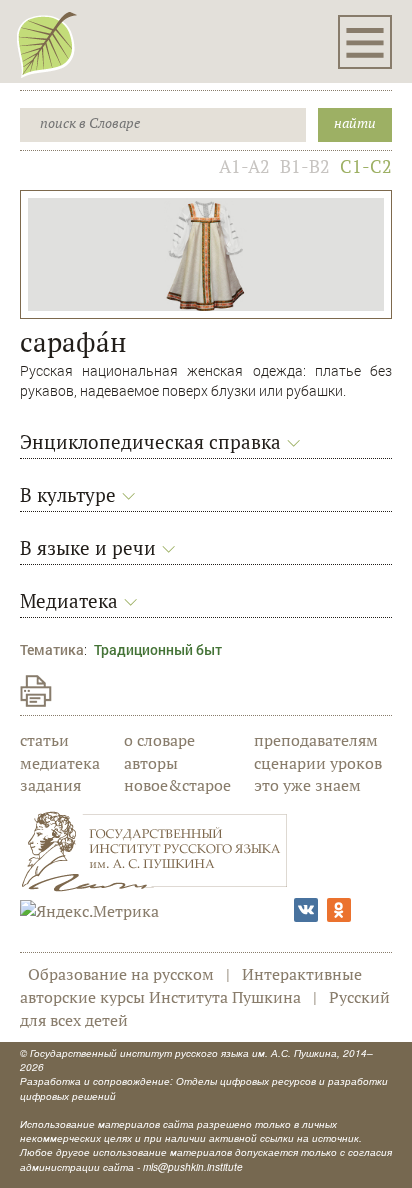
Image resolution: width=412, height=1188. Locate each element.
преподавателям (316, 740)
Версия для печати (36, 691)
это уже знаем (307, 785)
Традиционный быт (158, 649)
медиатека (60, 763)
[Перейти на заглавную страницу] (47, 44)
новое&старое (177, 785)
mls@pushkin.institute (193, 1167)
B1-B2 (305, 166)
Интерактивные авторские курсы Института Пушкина (191, 985)
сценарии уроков (318, 763)
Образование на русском (121, 974)
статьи (44, 740)
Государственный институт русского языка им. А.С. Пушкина (183, 1053)
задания (50, 785)
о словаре (159, 740)
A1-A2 (244, 166)
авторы (151, 763)
